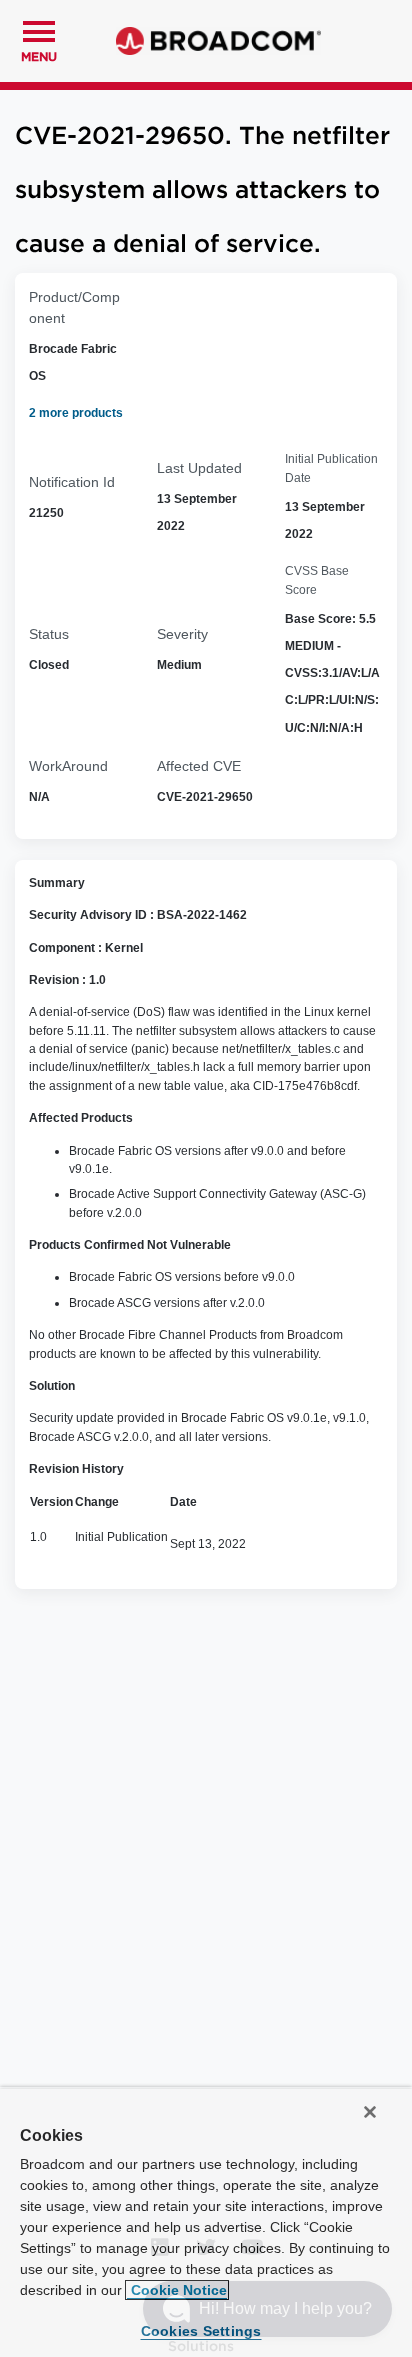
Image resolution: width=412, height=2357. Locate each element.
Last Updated (199, 468)
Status (49, 634)
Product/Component (74, 307)
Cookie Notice (177, 2290)
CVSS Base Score (317, 580)
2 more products (76, 413)
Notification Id (72, 482)
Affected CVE (199, 766)
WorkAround (68, 766)
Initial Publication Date (331, 468)
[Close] (370, 2112)
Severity (182, 634)
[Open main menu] (39, 29)
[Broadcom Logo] (218, 41)
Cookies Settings (201, 2331)
